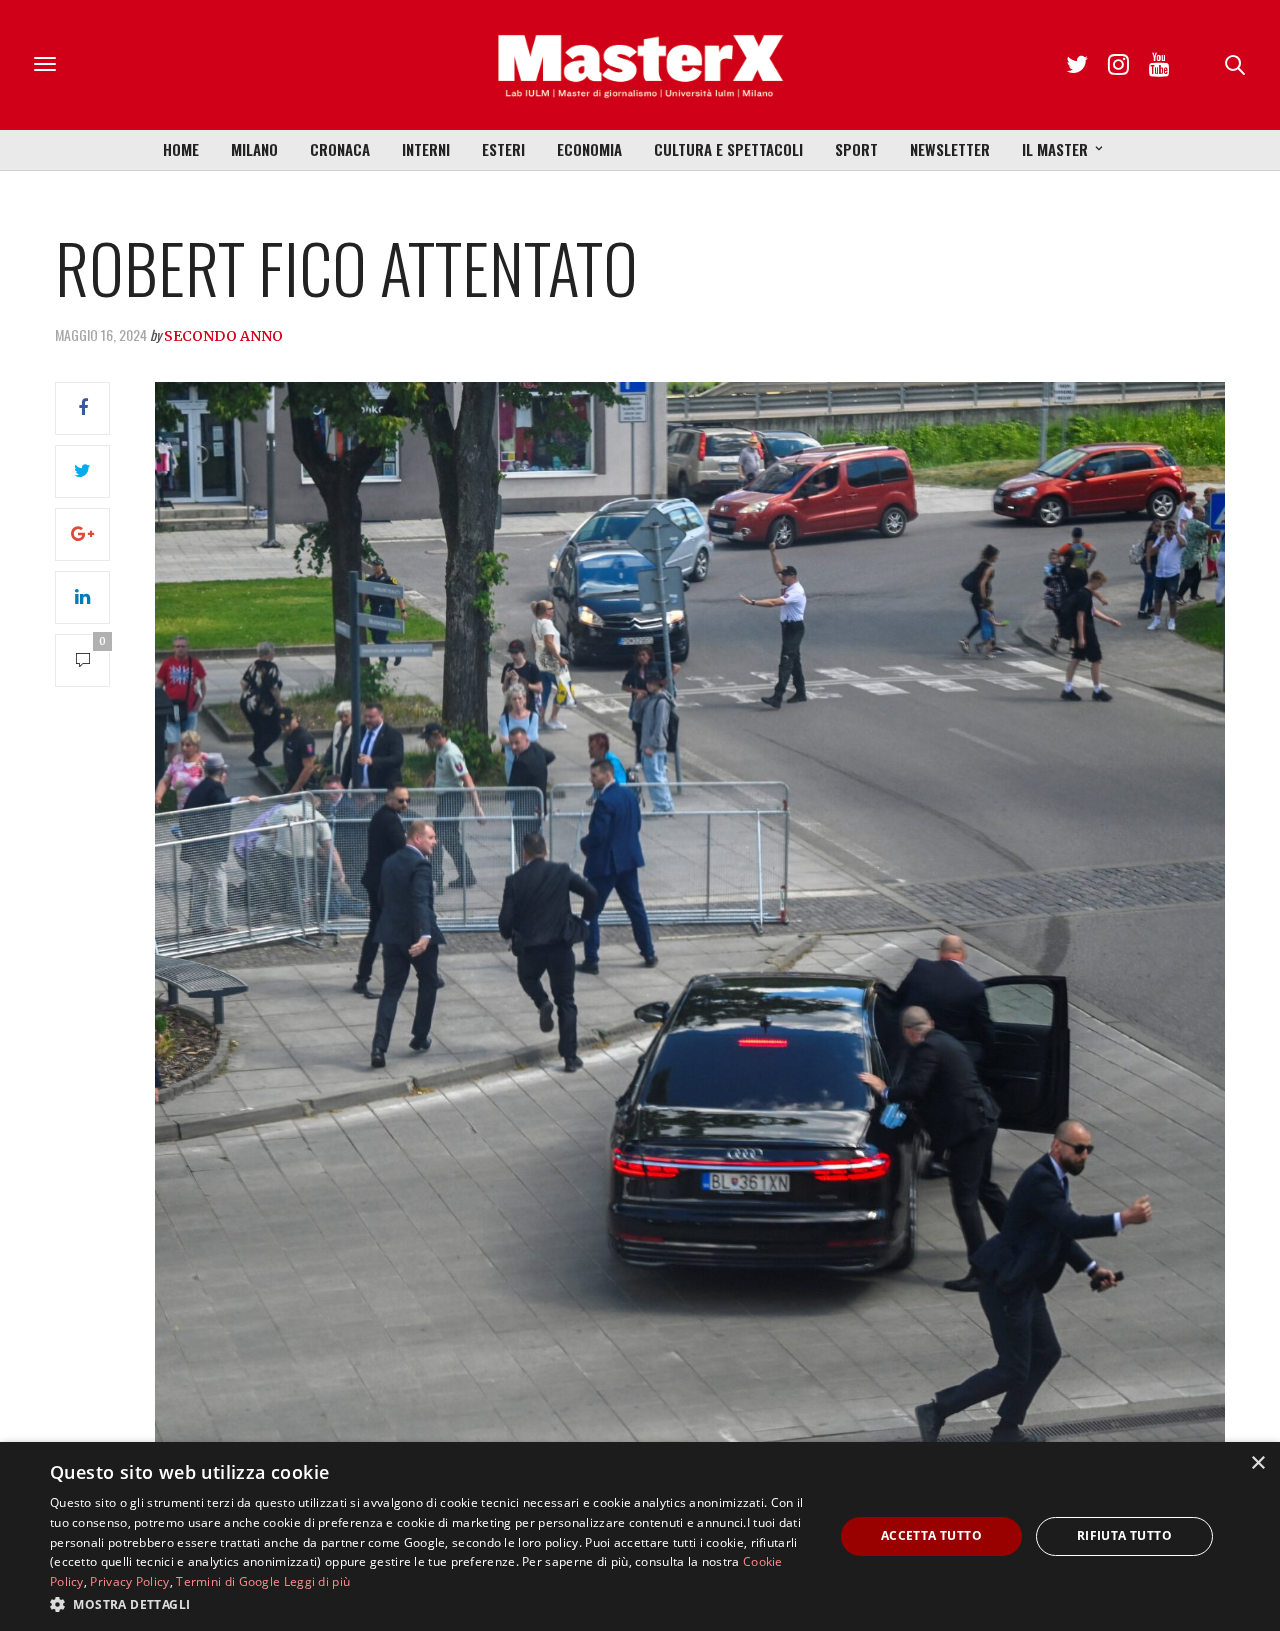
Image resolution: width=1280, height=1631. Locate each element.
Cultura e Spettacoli (728, 149)
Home (181, 149)
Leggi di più (317, 1581)
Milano (254, 149)
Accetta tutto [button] (931, 1535)
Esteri (503, 149)
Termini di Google (228, 1581)
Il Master (1055, 149)
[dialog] (640, 1536)
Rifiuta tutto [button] (1124, 1535)
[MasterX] (640, 65)
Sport (856, 149)
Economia (589, 149)
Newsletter (950, 149)
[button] (430, 1604)
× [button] (1257, 1463)
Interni (426, 149)
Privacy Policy (129, 1581)
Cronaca (340, 149)
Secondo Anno (223, 336)
